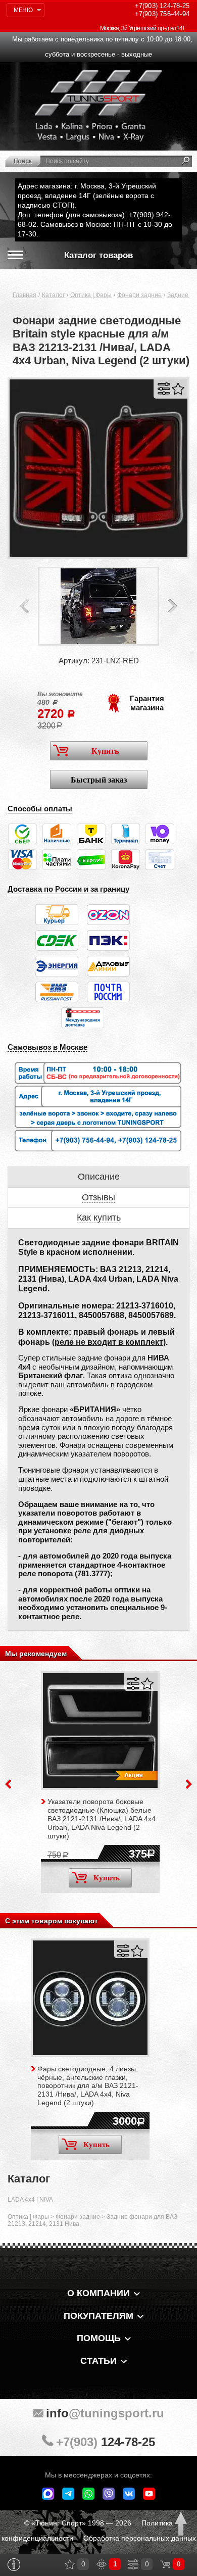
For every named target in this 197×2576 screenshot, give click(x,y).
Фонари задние (139, 295)
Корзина (165, 2564)
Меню (23, 10)
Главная (24, 295)
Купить (105, 751)
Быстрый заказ (99, 780)
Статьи (98, 2361)
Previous (24, 606)
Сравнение (133, 2564)
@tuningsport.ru (105, 2413)
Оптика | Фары (91, 295)
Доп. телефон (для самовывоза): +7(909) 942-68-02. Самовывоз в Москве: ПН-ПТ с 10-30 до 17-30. (95, 224)
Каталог (53, 295)
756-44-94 (162, 14)
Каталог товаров (98, 255)
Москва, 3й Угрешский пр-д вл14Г (143, 28)
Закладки (70, 2564)
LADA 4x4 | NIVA (30, 2200)
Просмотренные (102, 2564)
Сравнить (164, 389)
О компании (98, 2293)
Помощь (99, 2338)
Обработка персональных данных (140, 2538)
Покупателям (98, 2316)
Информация (14, 2565)
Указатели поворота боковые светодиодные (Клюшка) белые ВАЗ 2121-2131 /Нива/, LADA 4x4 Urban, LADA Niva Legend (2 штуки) (102, 1818)
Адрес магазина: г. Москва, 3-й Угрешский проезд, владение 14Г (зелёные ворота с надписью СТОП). (87, 196)
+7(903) (106, 2442)
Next (173, 606)
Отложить (178, 389)
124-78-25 (162, 6)
